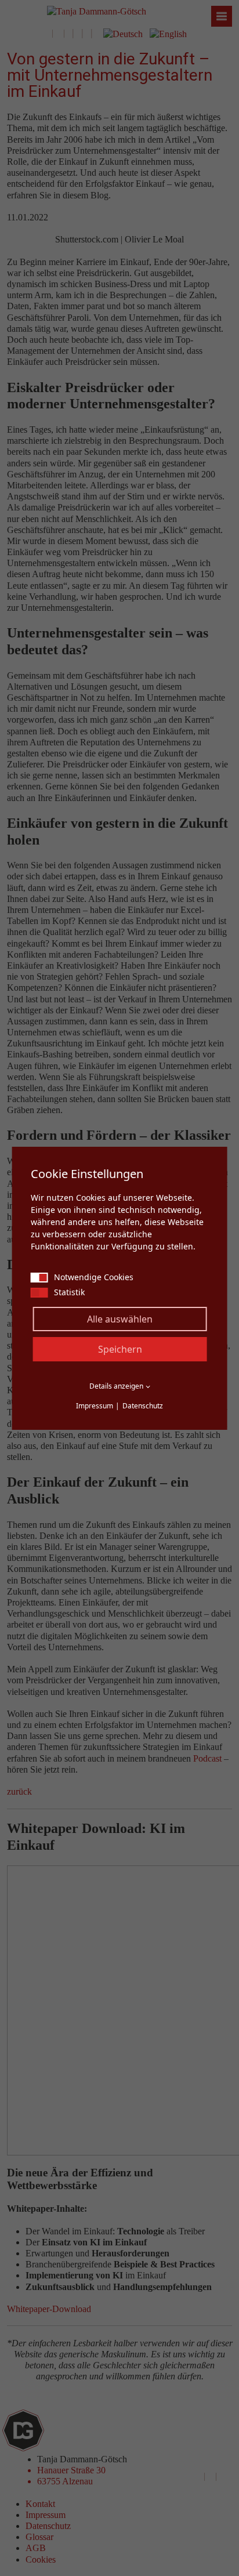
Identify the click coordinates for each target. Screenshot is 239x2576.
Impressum (95, 1406)
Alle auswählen (120, 1319)
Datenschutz (143, 1406)
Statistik (69, 1292)
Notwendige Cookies (94, 1277)
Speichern (120, 1349)
